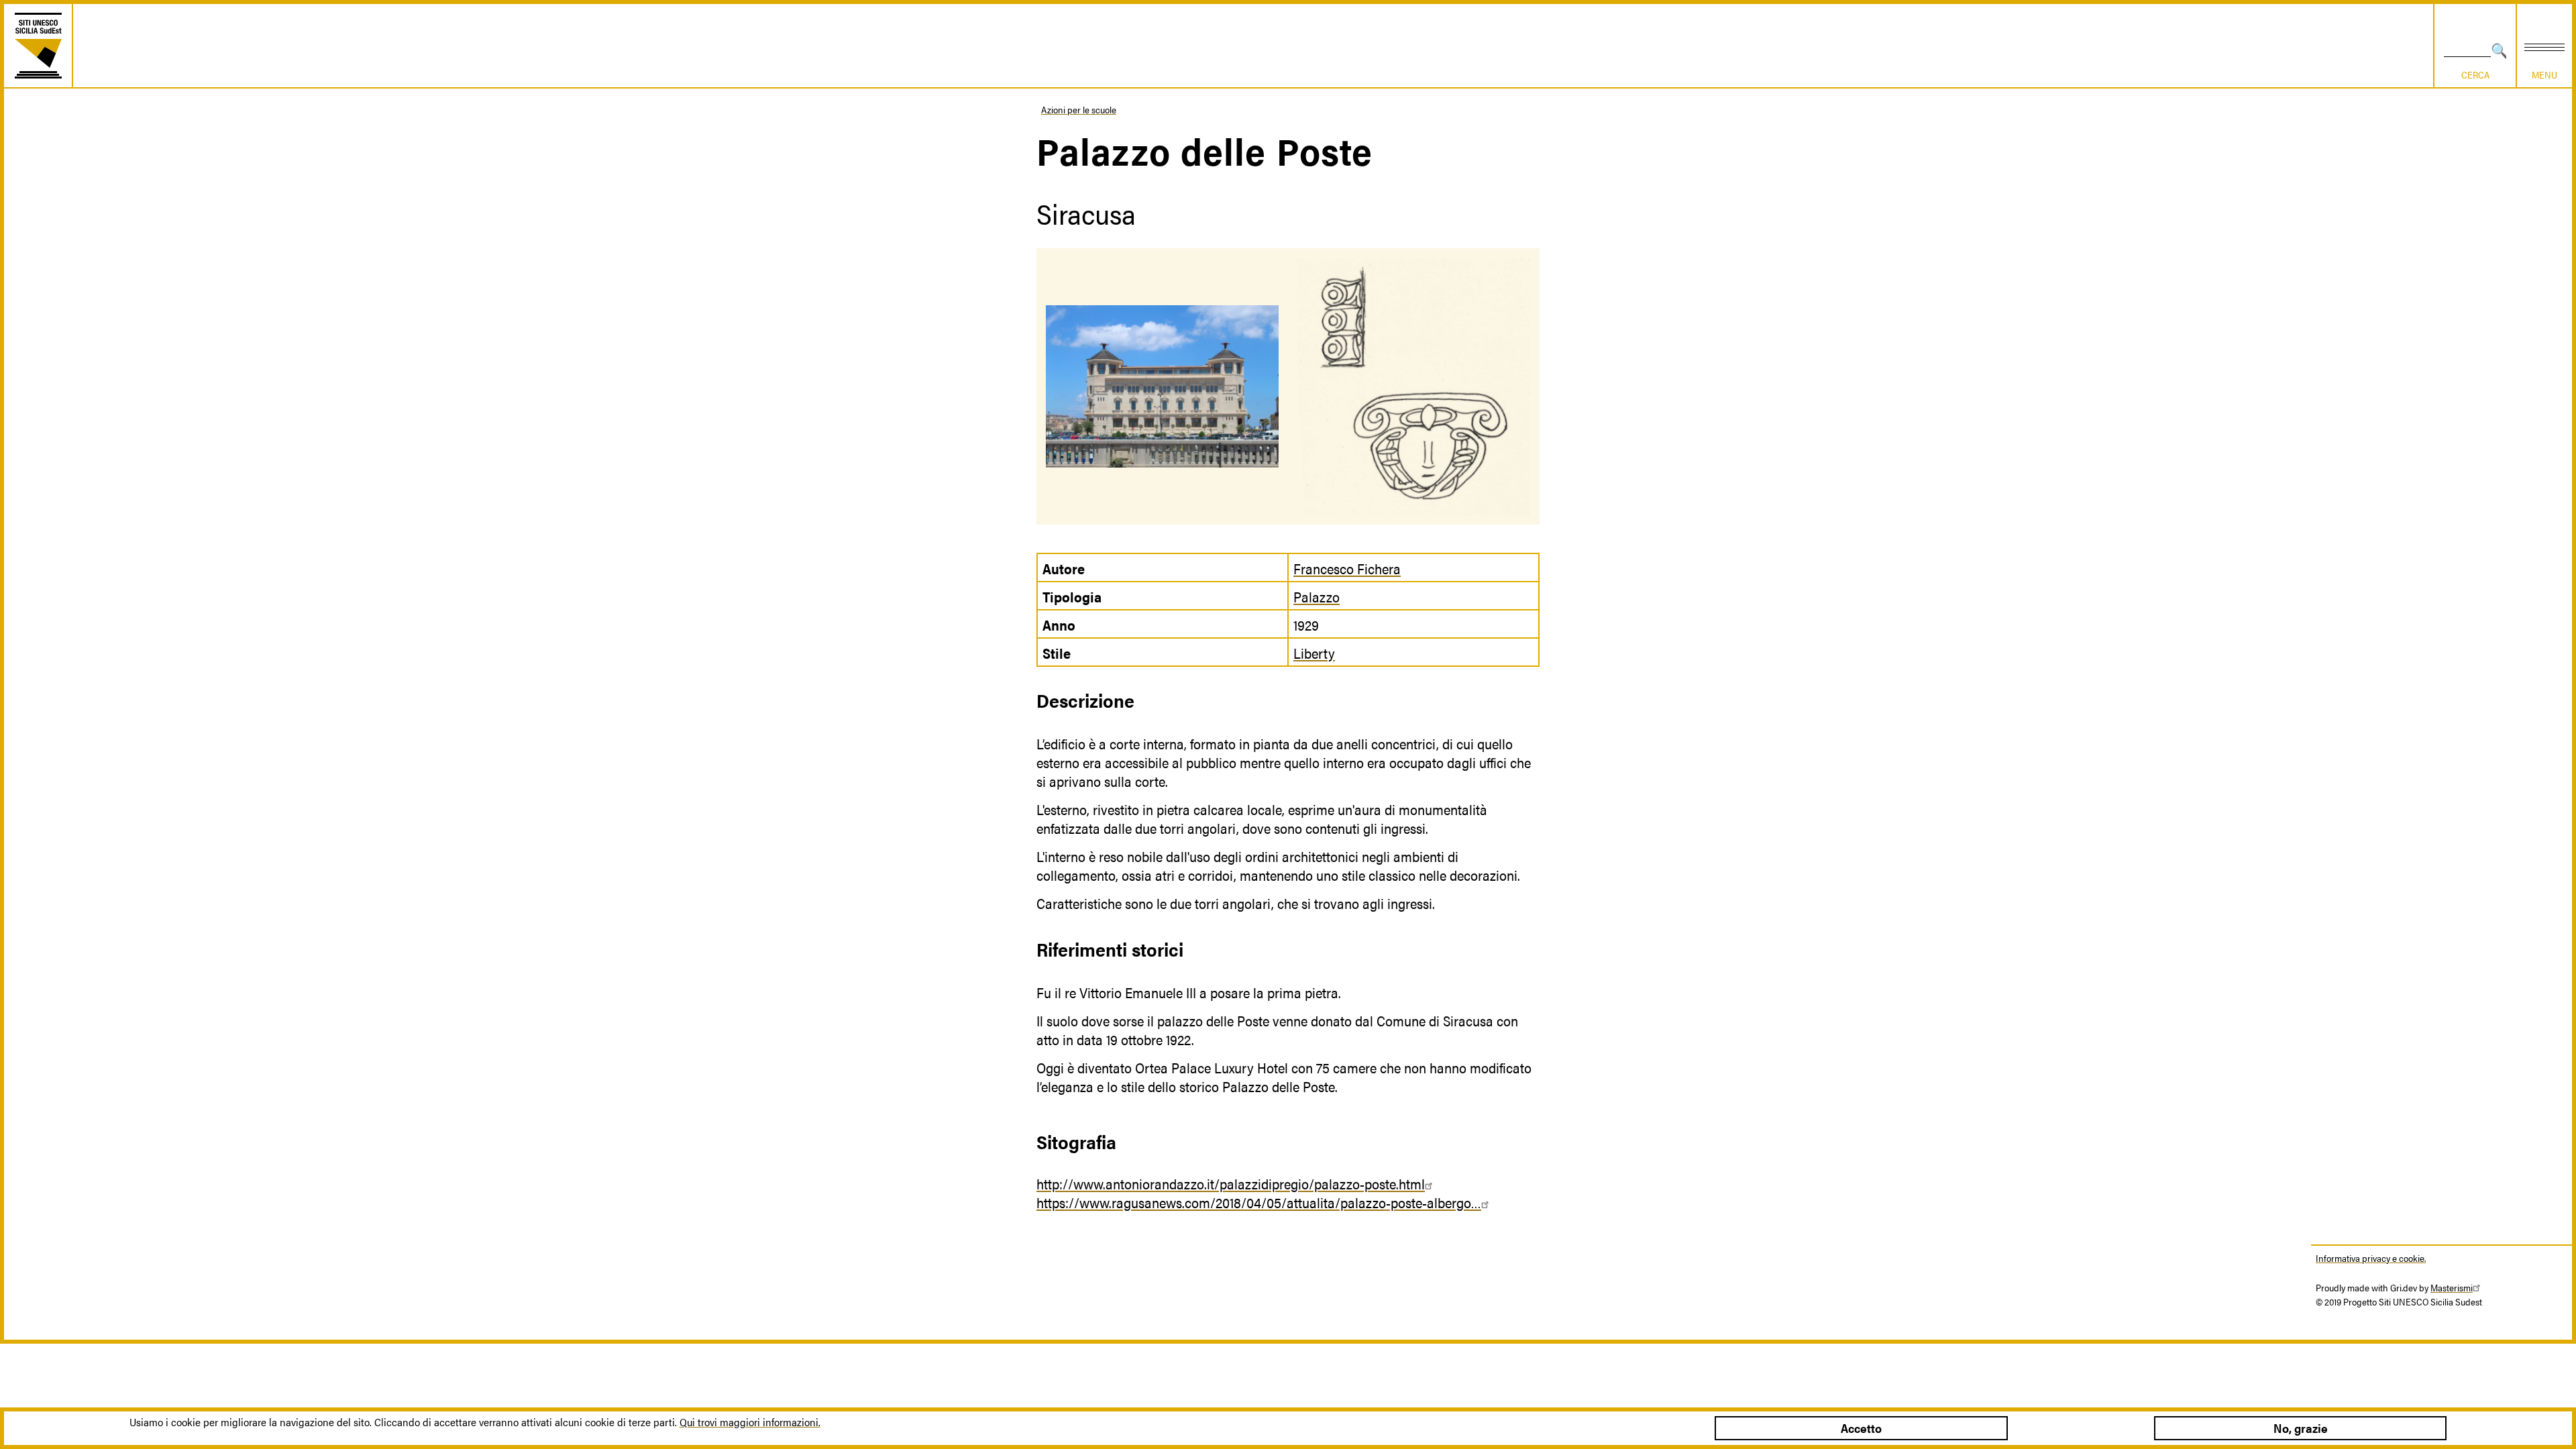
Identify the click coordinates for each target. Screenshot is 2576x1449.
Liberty (1314, 653)
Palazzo (1317, 596)
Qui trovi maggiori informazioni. (750, 1422)
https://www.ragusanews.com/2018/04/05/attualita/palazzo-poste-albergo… (1259, 1202)
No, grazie (2301, 1428)
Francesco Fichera (1347, 568)
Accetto (1861, 1428)
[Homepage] (38, 46)
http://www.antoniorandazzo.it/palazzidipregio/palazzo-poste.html (1231, 1183)
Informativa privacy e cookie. (2371, 1258)
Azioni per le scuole (1079, 109)
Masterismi (2452, 1287)
